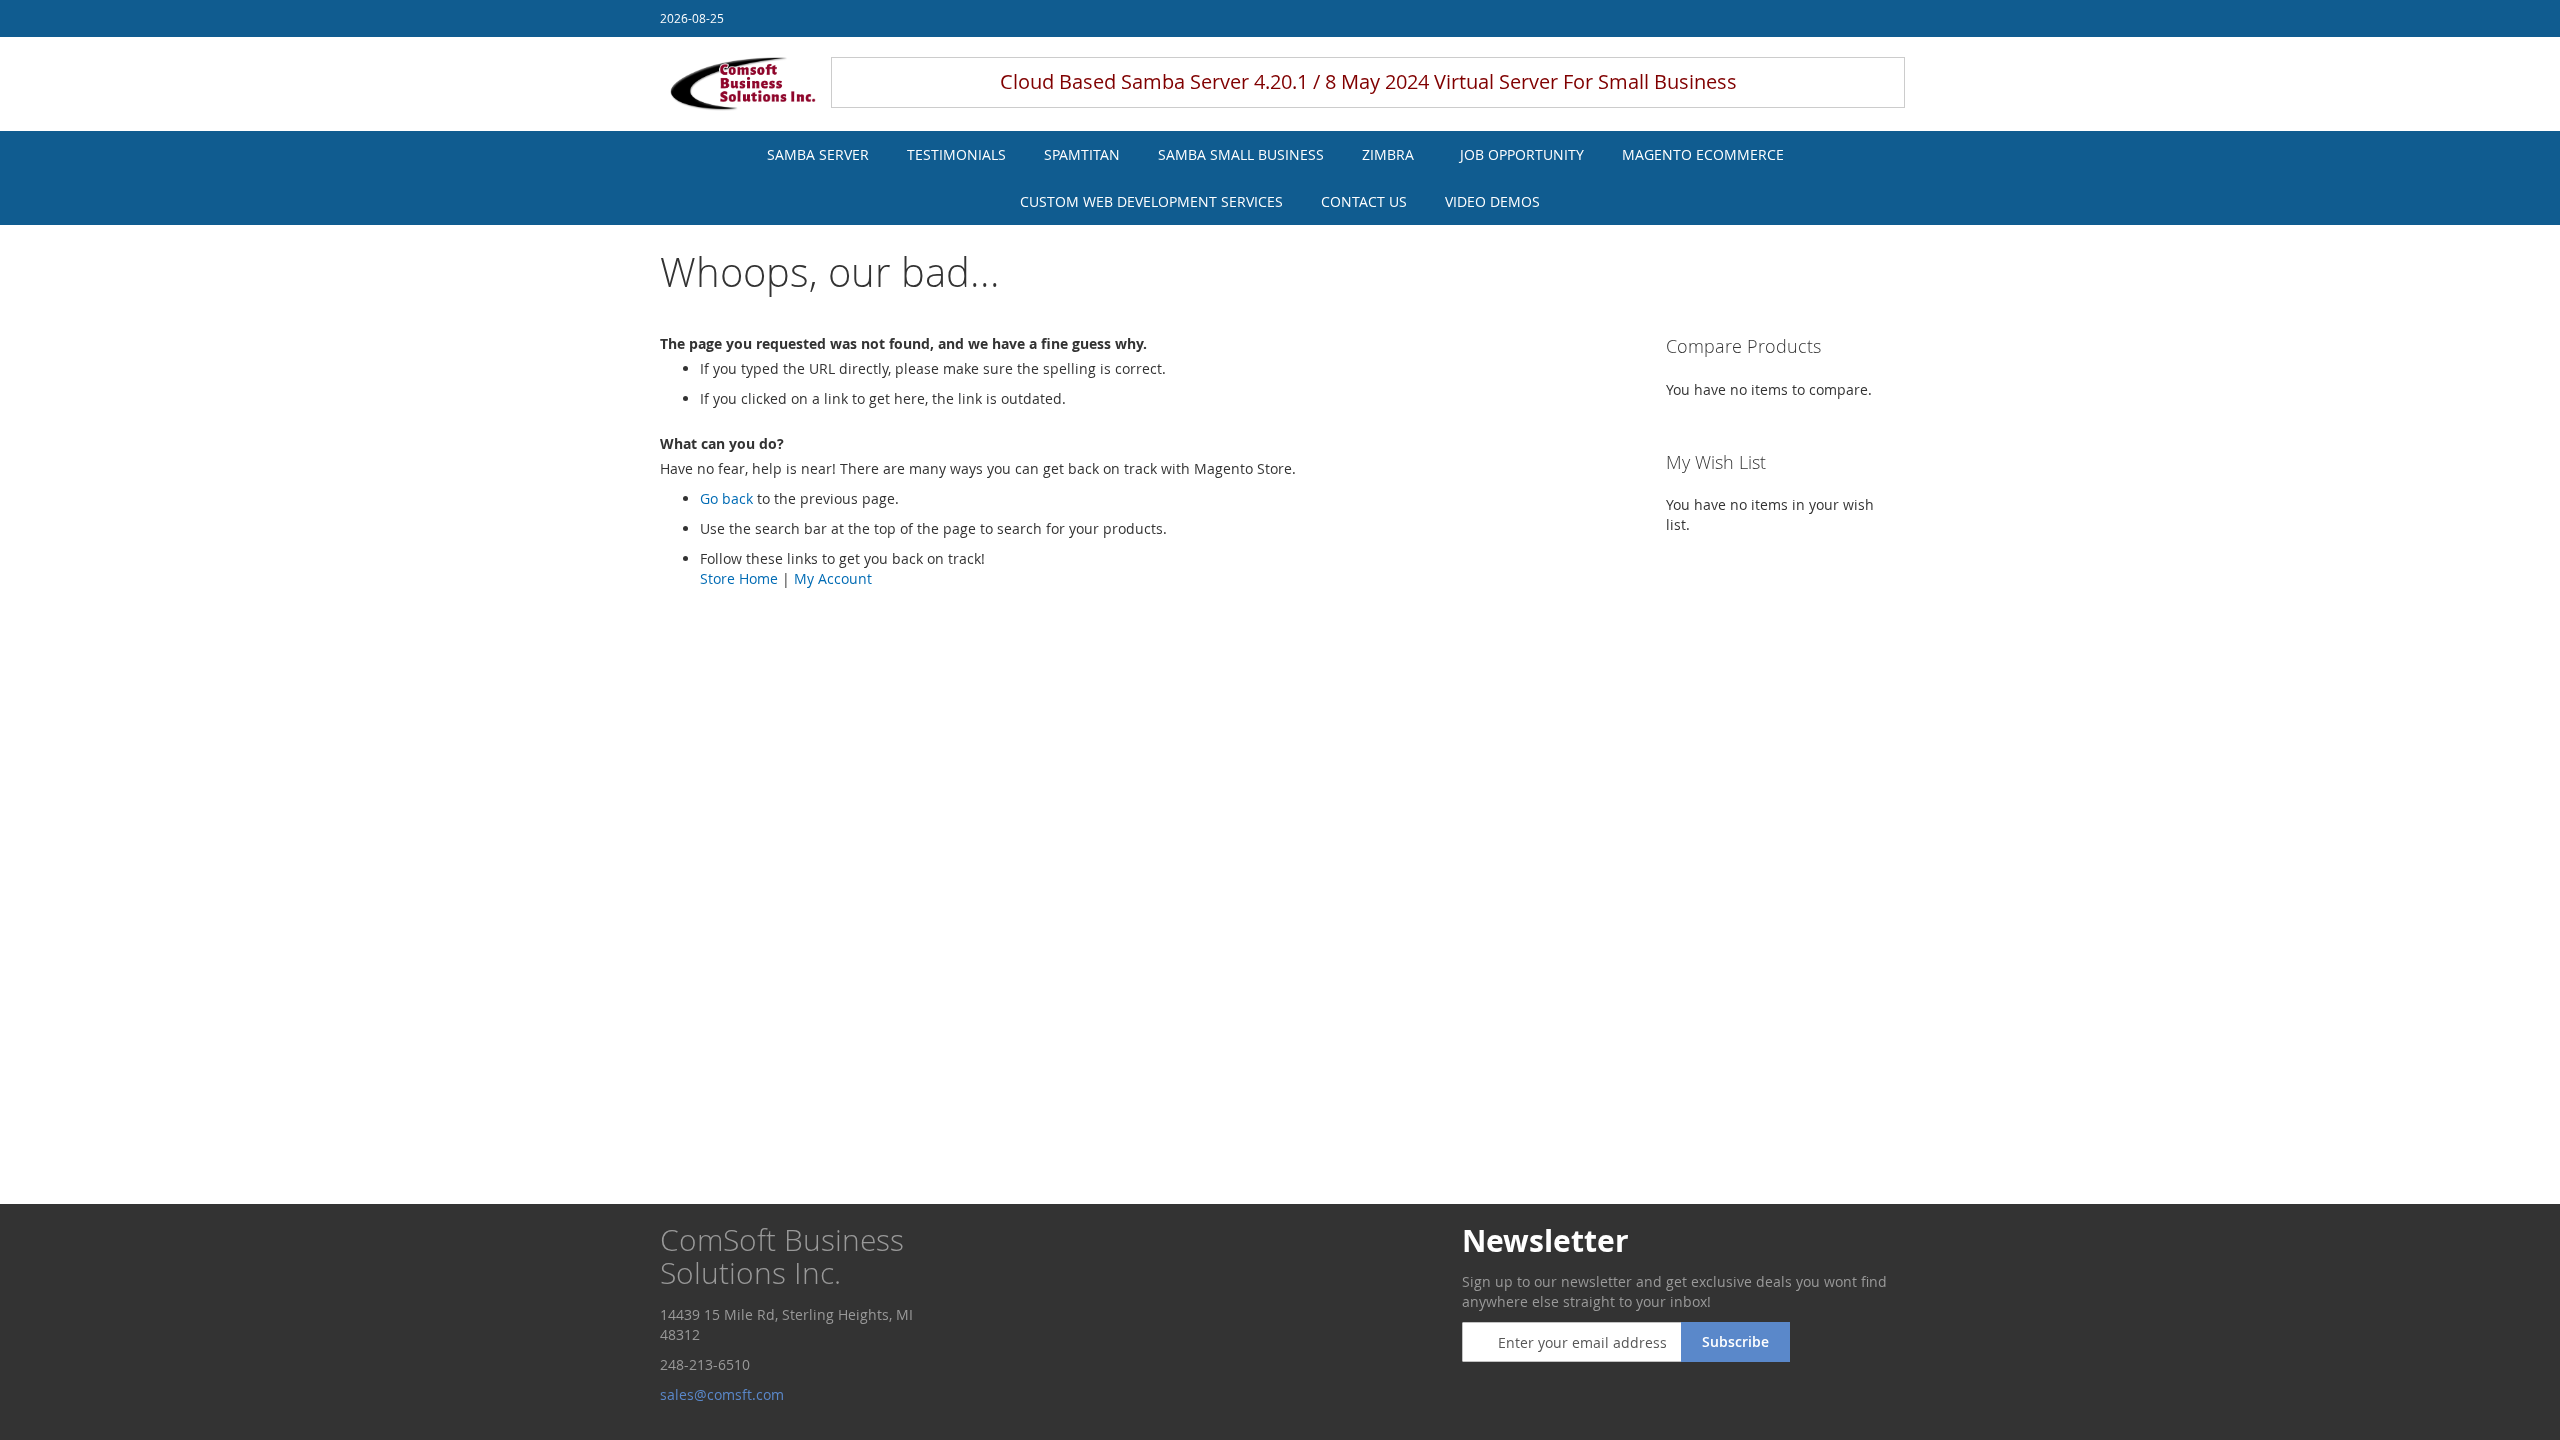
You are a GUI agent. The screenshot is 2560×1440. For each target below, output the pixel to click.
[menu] (1280, 178)
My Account (833, 578)
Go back (726, 498)
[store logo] (743, 84)
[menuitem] (818, 154)
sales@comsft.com (724, 1394)
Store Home (739, 578)
